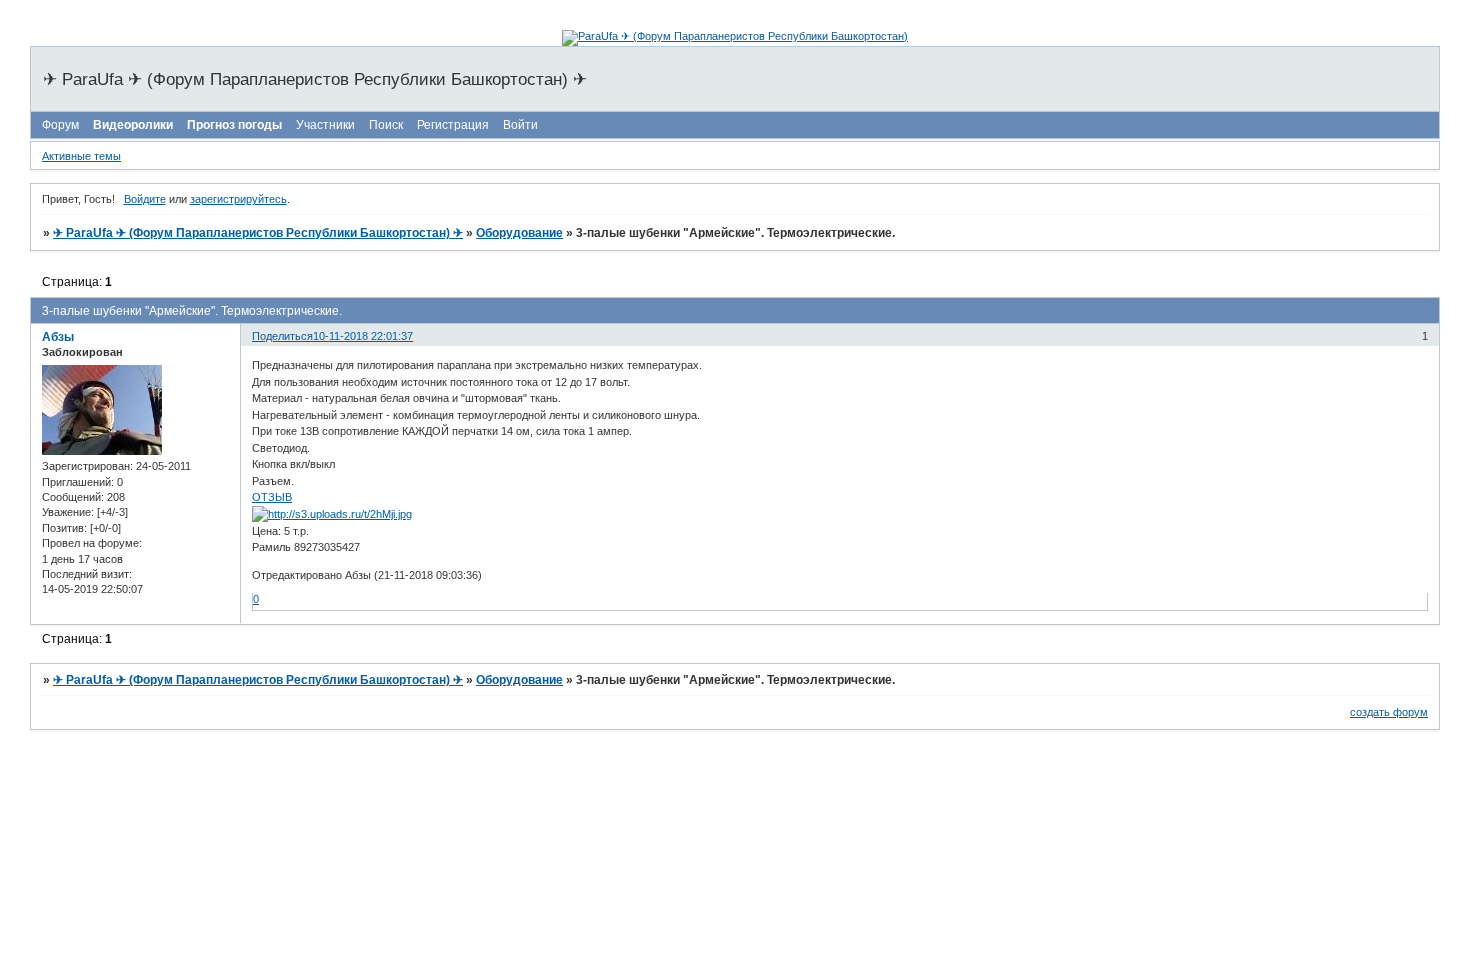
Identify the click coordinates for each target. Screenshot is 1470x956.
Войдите (145, 199)
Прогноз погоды (234, 125)
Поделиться (282, 336)
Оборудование (519, 233)
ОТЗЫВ (272, 497)
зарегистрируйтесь (238, 199)
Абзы (58, 337)
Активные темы (81, 156)
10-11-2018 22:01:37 (363, 336)
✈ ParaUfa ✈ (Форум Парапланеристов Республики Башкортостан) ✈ (258, 233)
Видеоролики (133, 125)
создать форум (1389, 712)
